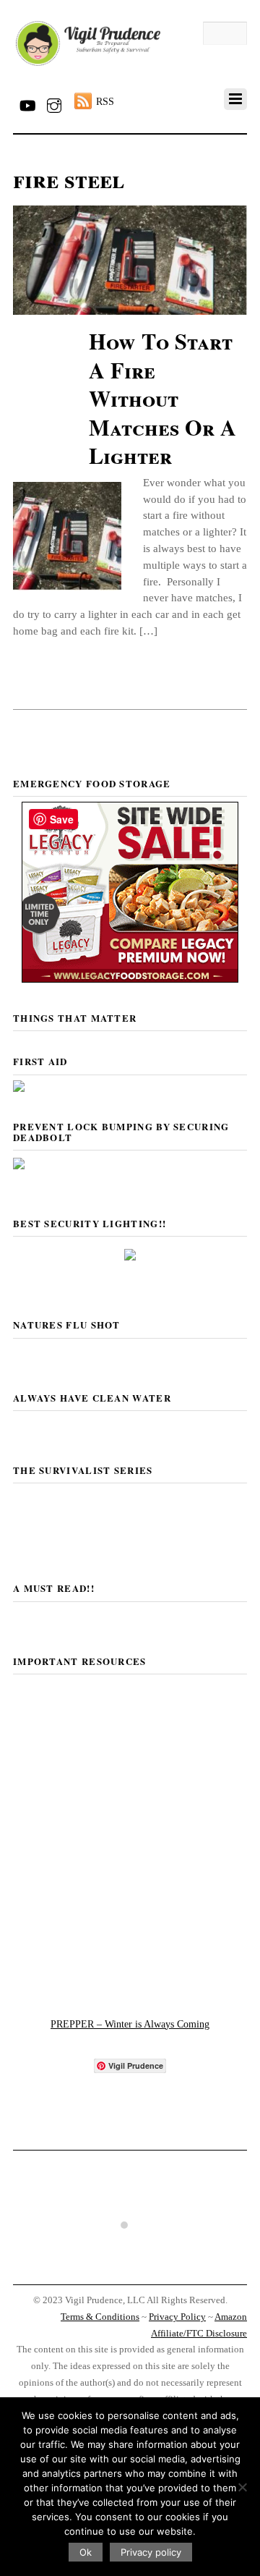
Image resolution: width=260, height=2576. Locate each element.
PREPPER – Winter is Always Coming (130, 2024)
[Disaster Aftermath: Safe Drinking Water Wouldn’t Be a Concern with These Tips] (130, 2270)
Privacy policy (151, 2552)
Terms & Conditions (100, 2317)
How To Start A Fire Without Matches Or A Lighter (162, 398)
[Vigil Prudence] (88, 66)
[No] (242, 2487)
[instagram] (54, 103)
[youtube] (27, 103)
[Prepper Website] (130, 1982)
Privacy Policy (177, 2317)
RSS (105, 101)
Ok (86, 2552)
